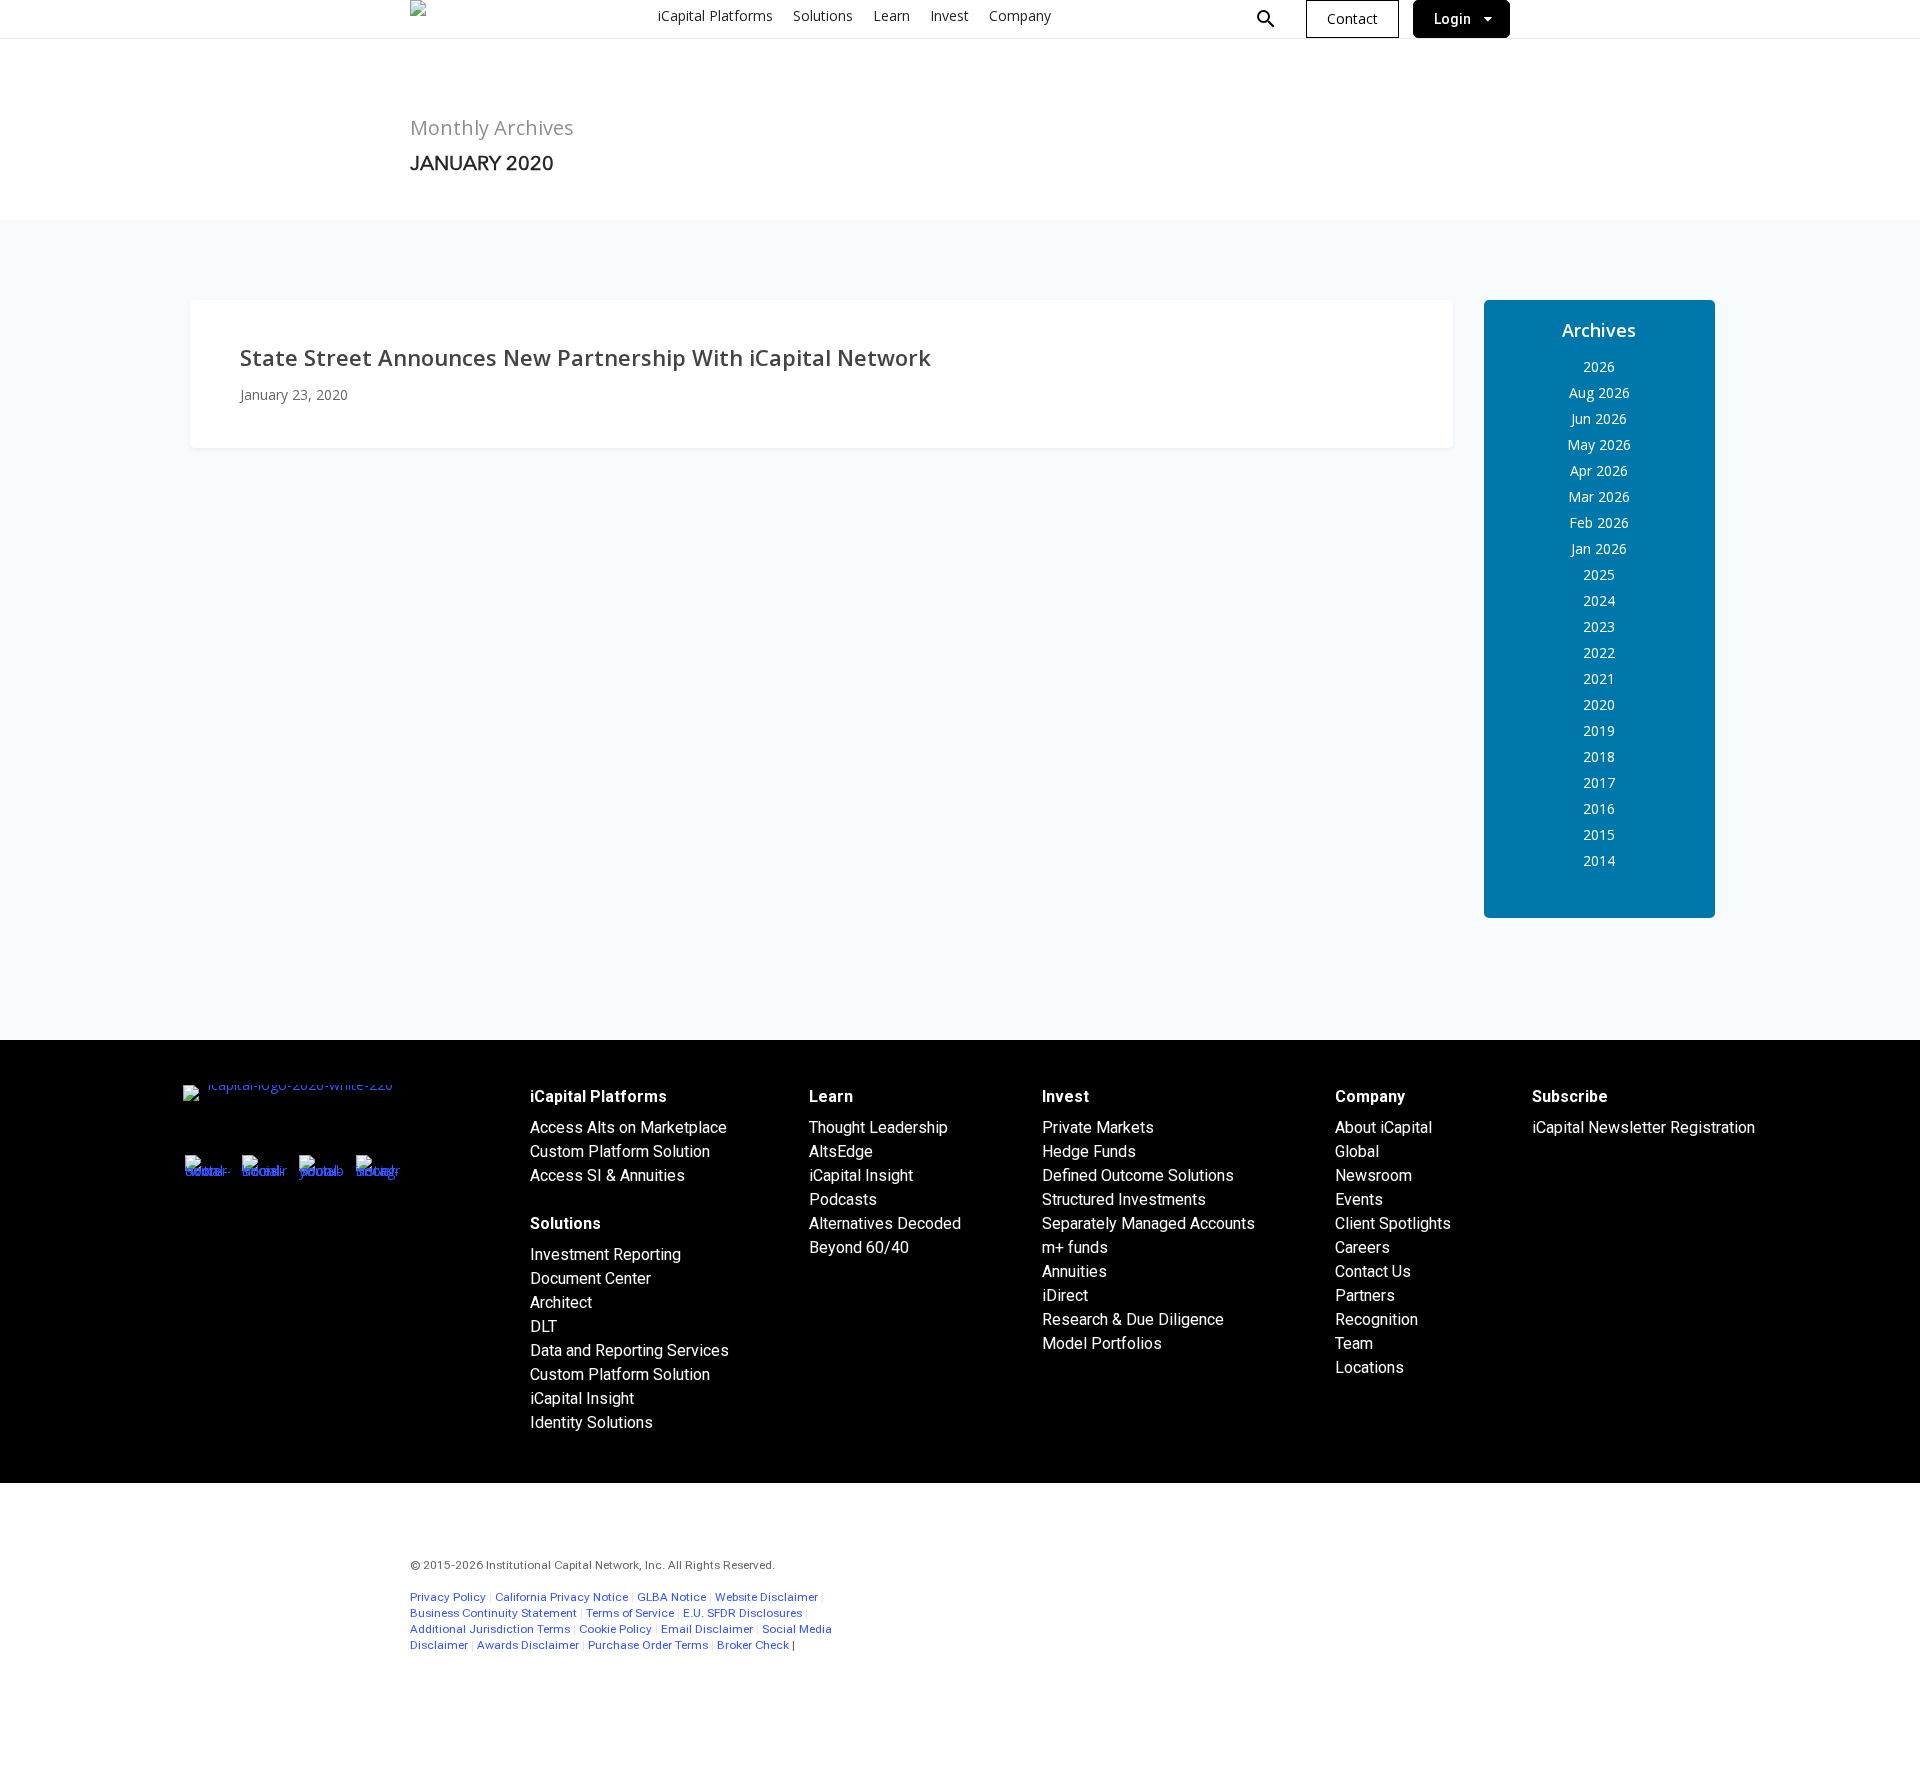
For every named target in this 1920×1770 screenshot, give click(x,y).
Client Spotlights (1393, 1223)
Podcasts (843, 1199)
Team (1354, 1343)
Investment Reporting (605, 1254)
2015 (1599, 834)
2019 (1599, 730)
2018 (1599, 756)
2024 (1599, 600)
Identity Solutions (591, 1422)
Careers (1362, 1247)
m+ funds (1075, 1247)
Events (1359, 1199)
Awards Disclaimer (528, 1645)
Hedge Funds (1089, 1151)
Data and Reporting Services (629, 1350)
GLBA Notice (671, 1597)
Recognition (1376, 1319)
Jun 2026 (1599, 418)
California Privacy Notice (561, 1597)
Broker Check (753, 1645)
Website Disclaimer (766, 1597)
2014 (1599, 860)
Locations (1369, 1367)
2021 (1599, 678)
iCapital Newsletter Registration (1643, 1127)
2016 (1599, 808)
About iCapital (1383, 1127)
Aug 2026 (1599, 392)
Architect (561, 1302)
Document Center (590, 1278)
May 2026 (1599, 444)
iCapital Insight (582, 1398)
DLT (543, 1326)
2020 (1599, 704)
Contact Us (1373, 1271)
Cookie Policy (615, 1629)
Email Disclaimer (707, 1629)
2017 (1599, 782)
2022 (1599, 652)
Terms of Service (630, 1613)
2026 (1599, 366)
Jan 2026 (1599, 548)
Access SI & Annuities (607, 1175)
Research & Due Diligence (1133, 1319)
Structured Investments (1124, 1199)
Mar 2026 (1599, 496)
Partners (1365, 1295)
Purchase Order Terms (648, 1645)
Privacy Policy (448, 1597)
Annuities (1074, 1271)
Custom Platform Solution (620, 1151)
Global (1357, 1151)
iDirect (1065, 1295)
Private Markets (1098, 1127)
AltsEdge (841, 1151)
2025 (1599, 574)
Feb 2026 (1599, 522)
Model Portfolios (1102, 1343)
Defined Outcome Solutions (1138, 1175)
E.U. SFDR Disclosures (742, 1613)
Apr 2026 (1599, 470)
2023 (1599, 626)
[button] (1352, 19)
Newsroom (1373, 1175)
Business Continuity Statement (493, 1613)
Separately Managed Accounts (1148, 1223)
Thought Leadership (878, 1127)
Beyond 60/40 (859, 1247)
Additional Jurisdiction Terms (490, 1629)
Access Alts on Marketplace (628, 1127)
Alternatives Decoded (885, 1223)
